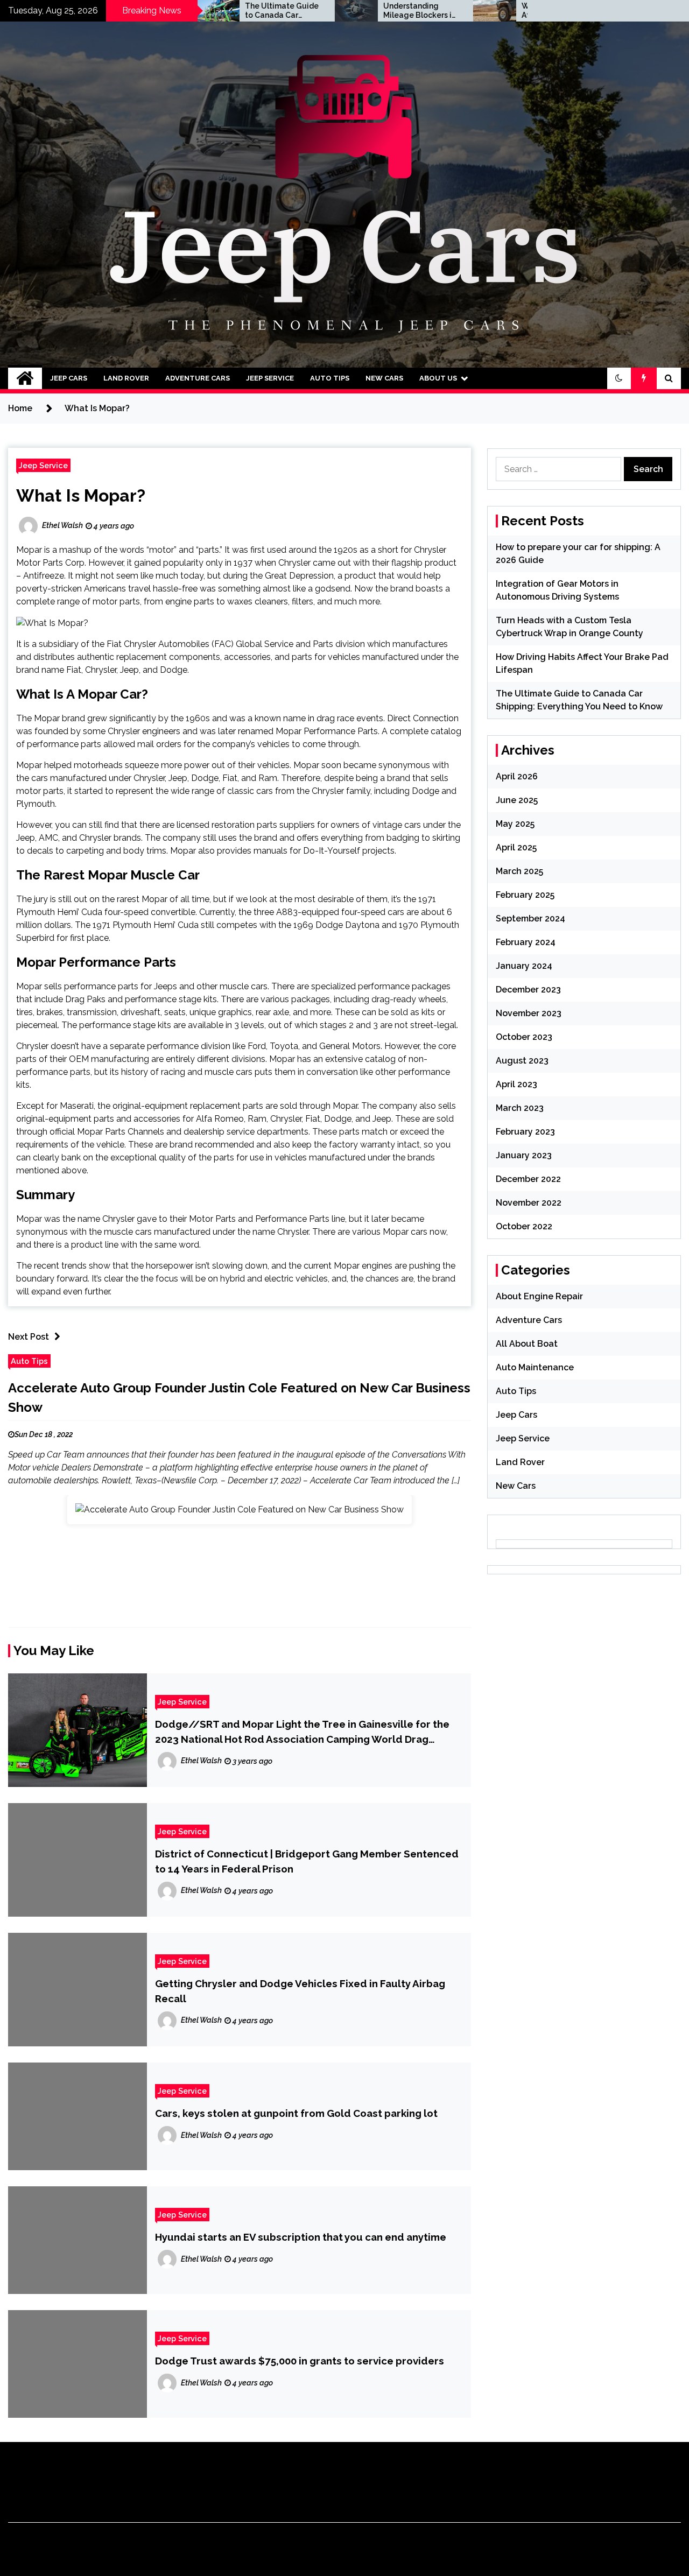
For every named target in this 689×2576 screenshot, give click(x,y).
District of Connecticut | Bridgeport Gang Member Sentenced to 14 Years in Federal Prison (307, 1861)
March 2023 (520, 1108)
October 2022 (524, 1226)
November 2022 (529, 1203)
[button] (619, 378)
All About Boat (527, 1344)
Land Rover (126, 378)
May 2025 (515, 824)
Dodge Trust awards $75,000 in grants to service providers (300, 2361)
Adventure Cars (198, 378)
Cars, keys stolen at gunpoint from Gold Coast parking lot (296, 2113)
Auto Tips (330, 378)
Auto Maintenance (535, 1367)
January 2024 (524, 966)
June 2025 (517, 800)
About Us (438, 378)
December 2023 (528, 990)
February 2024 (526, 942)
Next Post (29, 1337)
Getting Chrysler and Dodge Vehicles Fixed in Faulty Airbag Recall (300, 1991)
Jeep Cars (69, 378)
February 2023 (525, 1132)
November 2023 (529, 1013)
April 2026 (517, 776)
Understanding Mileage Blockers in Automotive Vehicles (349, 11)
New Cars (384, 378)
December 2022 (528, 1179)
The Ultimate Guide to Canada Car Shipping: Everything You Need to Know (211, 11)
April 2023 (516, 1084)
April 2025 (516, 847)
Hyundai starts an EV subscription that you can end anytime (301, 2237)
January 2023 (524, 1155)
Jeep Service (270, 378)
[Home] (25, 378)
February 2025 (525, 895)
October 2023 (524, 1037)
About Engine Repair (539, 1296)
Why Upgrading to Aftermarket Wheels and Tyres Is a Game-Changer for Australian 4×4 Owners (488, 11)
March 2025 (519, 871)
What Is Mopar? (81, 495)
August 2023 (522, 1061)
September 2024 (530, 919)
